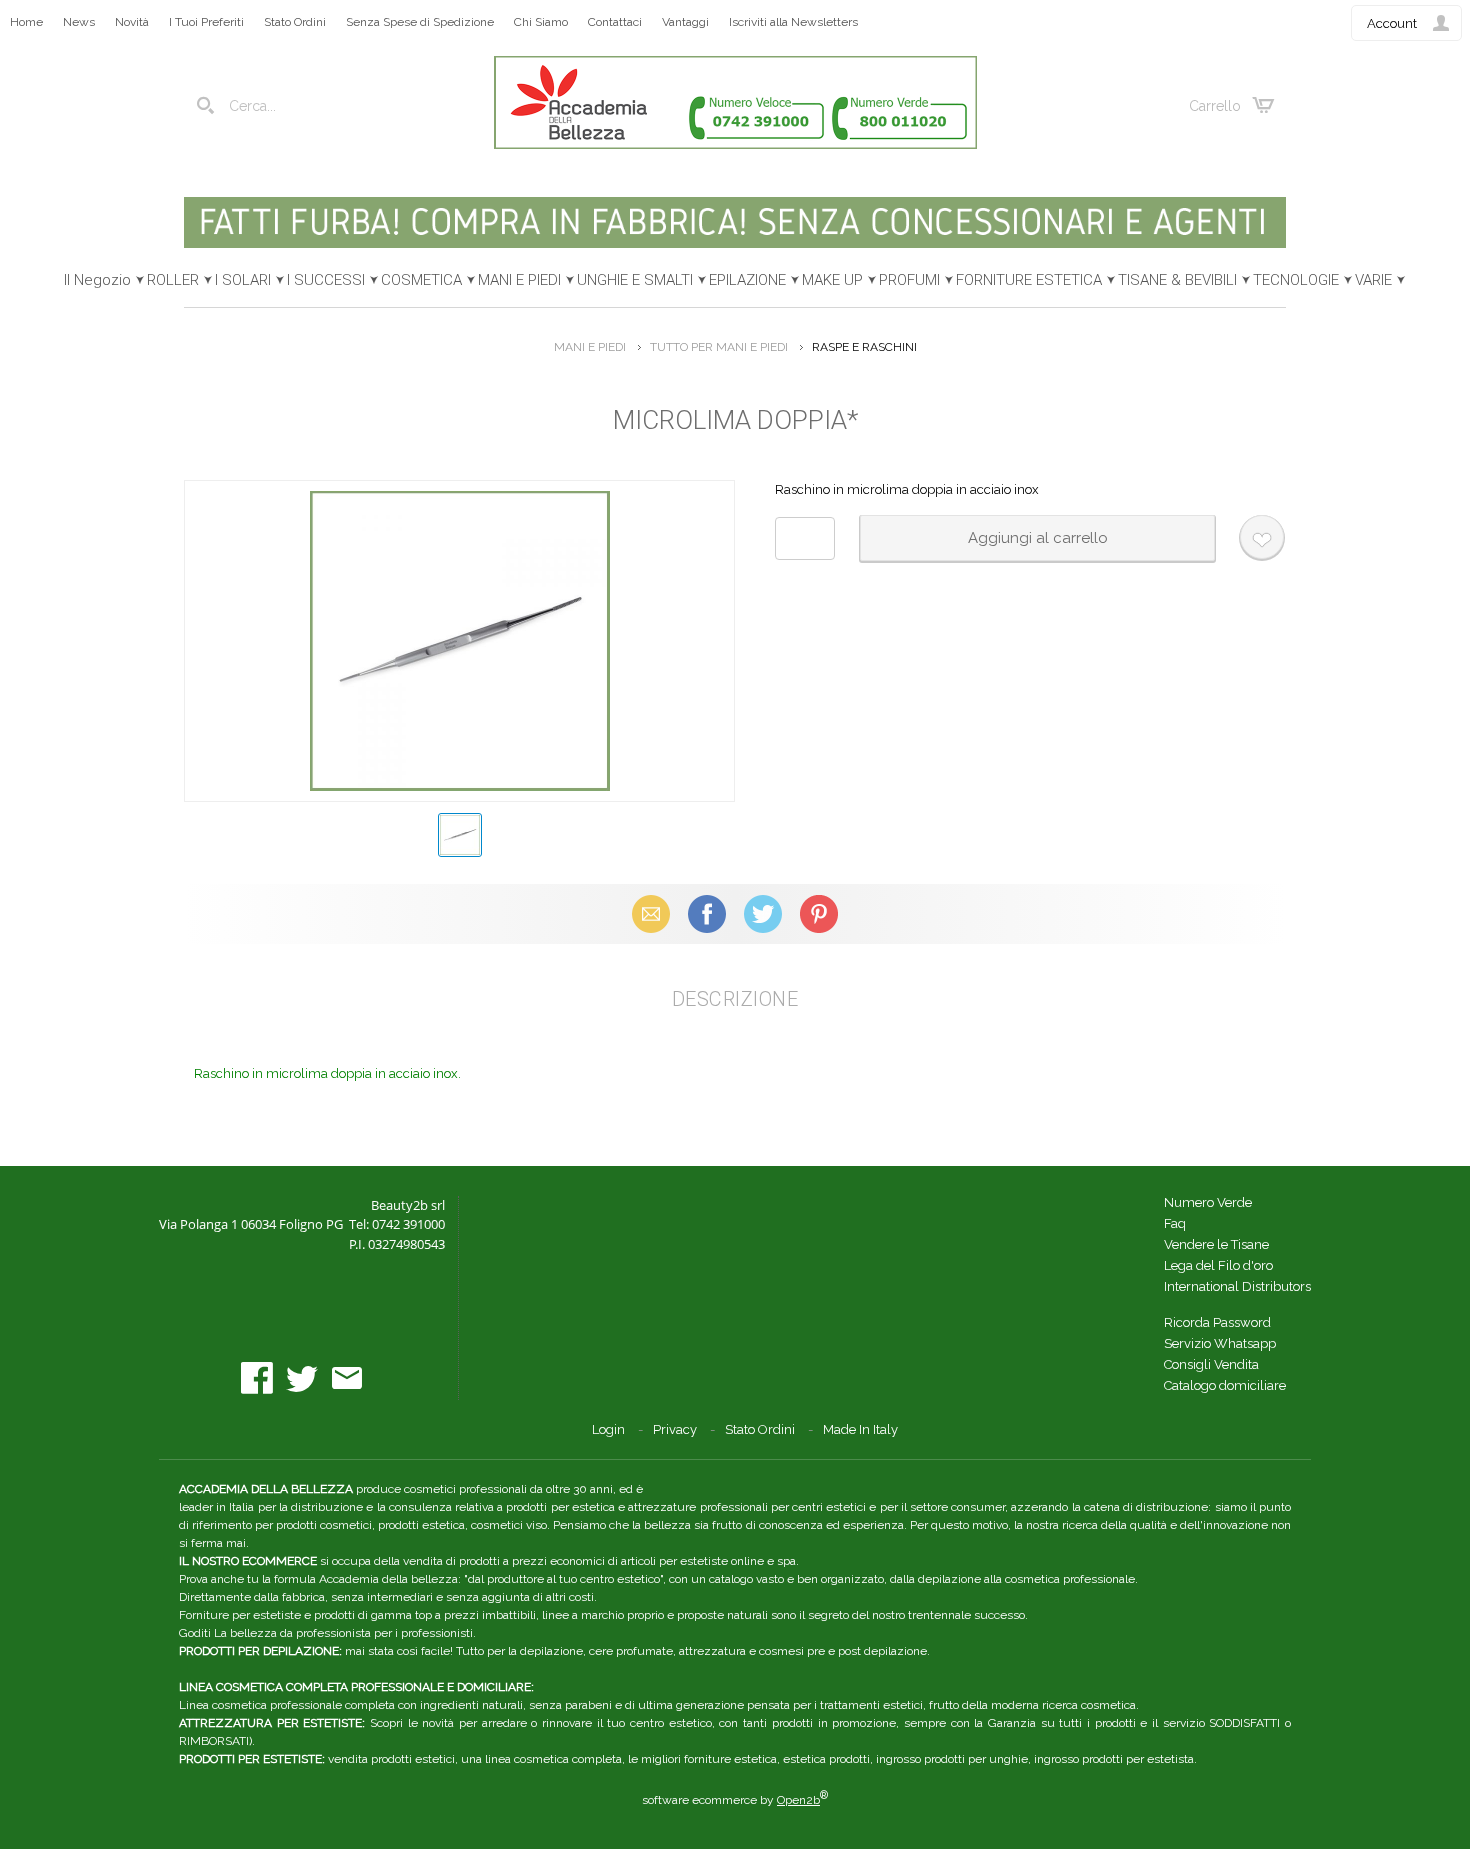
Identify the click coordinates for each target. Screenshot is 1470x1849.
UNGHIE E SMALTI (635, 280)
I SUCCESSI (326, 280)
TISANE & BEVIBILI (1177, 280)
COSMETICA (421, 280)
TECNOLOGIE (1296, 280)
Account (1392, 23)
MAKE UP (832, 280)
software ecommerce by (735, 1800)
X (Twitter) (763, 913)
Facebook (707, 913)
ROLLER (173, 280)
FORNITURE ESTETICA (1029, 280)
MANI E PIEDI (519, 280)
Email (651, 913)
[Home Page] (735, 144)
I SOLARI (243, 280)
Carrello (1215, 106)
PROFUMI (909, 280)
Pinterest (819, 913)
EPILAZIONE (747, 280)
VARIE (1373, 280)
